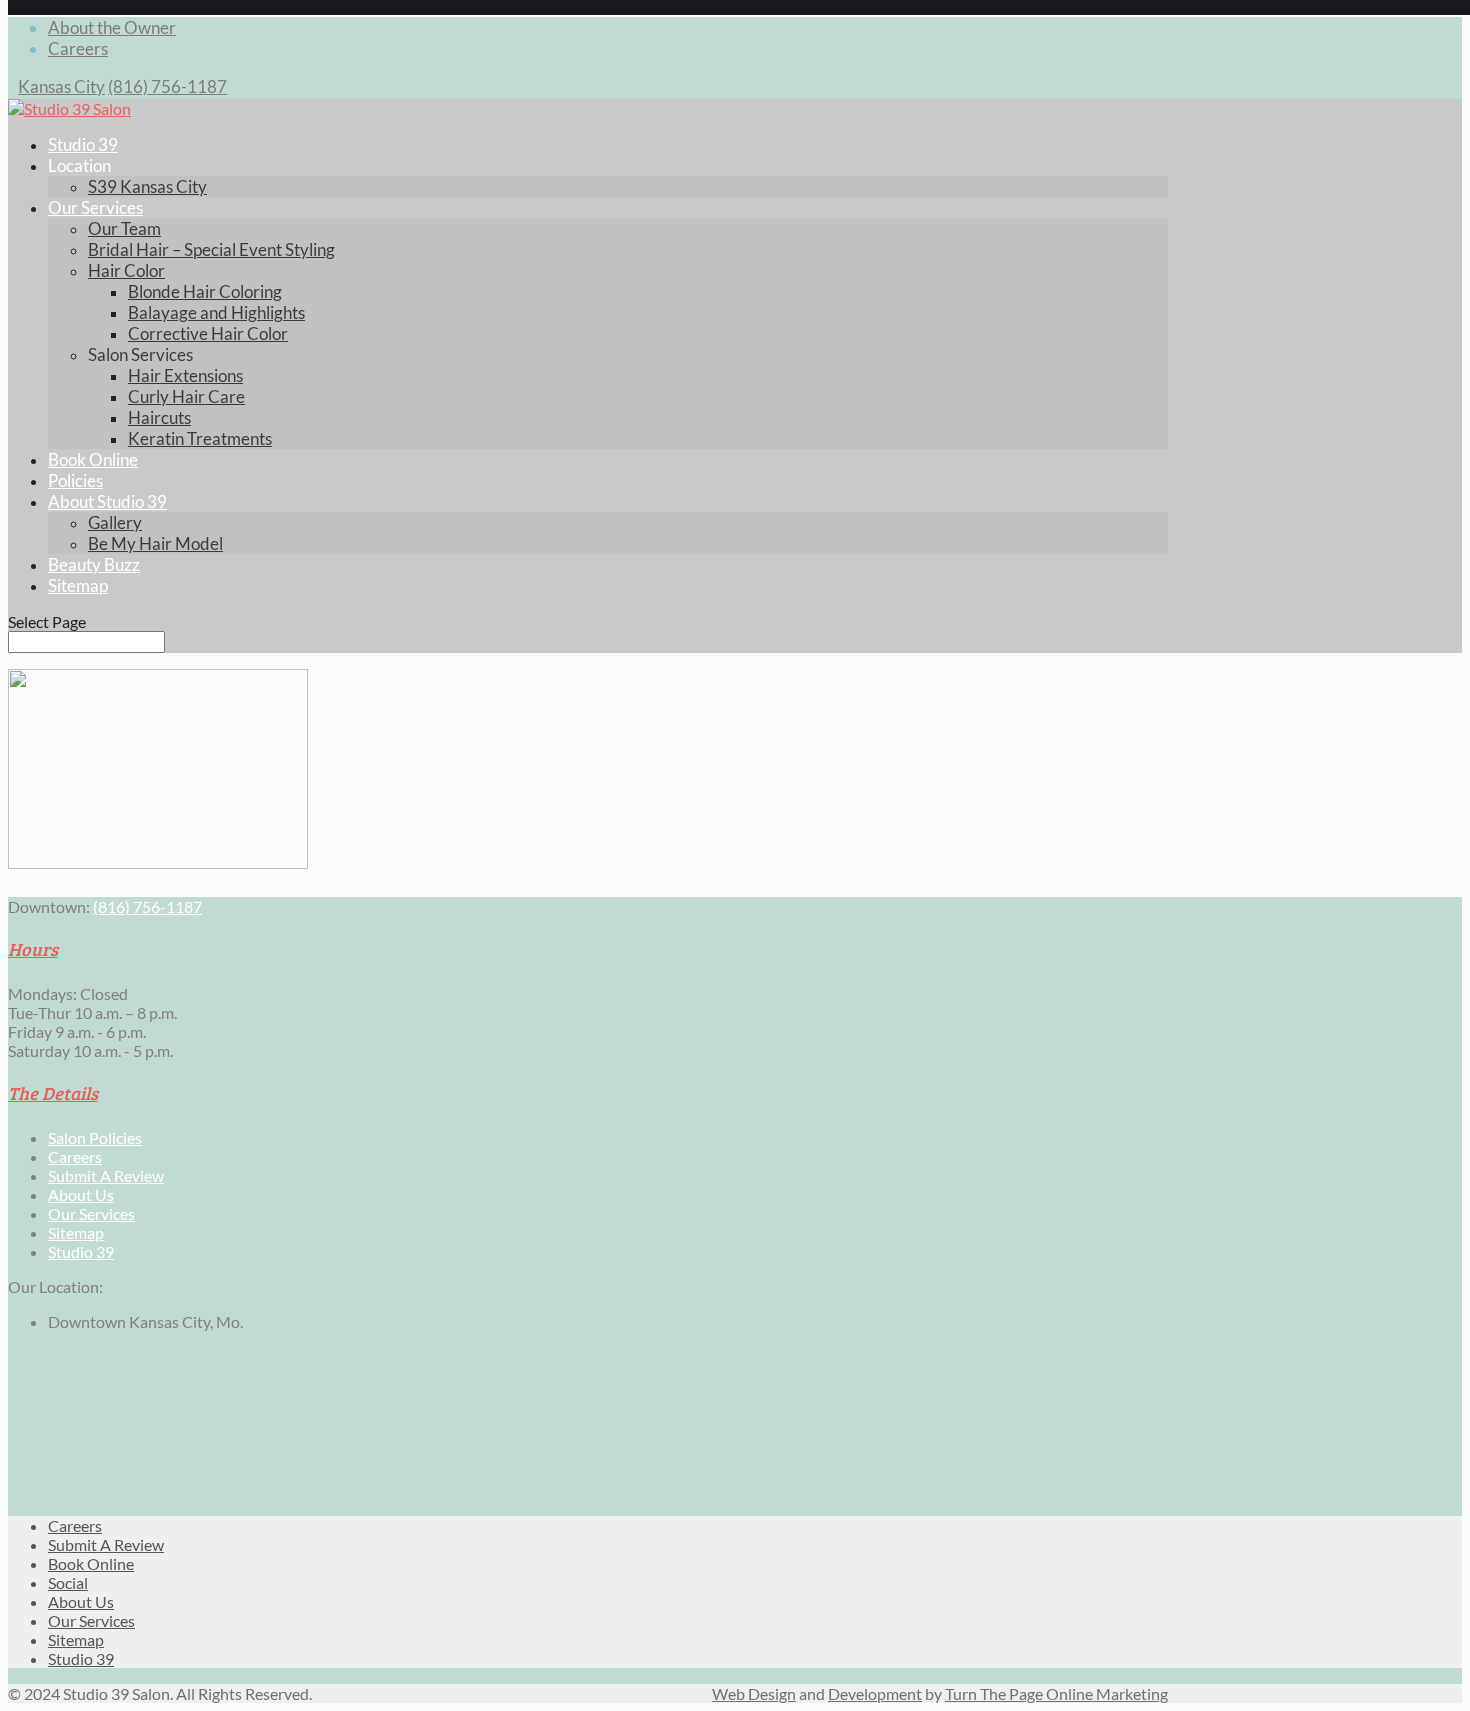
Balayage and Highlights (216, 312)
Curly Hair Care (186, 396)
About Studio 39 (107, 501)
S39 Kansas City (147, 186)
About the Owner (112, 27)
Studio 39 (83, 144)
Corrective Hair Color (208, 333)
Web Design (754, 1693)
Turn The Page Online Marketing (1056, 1693)
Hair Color (126, 270)
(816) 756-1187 (167, 86)
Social (68, 1582)
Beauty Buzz (94, 564)
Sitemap (78, 585)
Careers (78, 48)
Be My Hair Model (155, 543)
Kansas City (61, 86)
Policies (75, 480)
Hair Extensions (185, 375)
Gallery (115, 522)
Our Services (95, 207)
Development (875, 1693)
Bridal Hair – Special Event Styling (211, 249)
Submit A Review (106, 1175)
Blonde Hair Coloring (205, 291)
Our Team (124, 228)
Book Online (93, 459)
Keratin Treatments (200, 438)
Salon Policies (95, 1137)
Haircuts (159, 417)
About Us (81, 1194)
